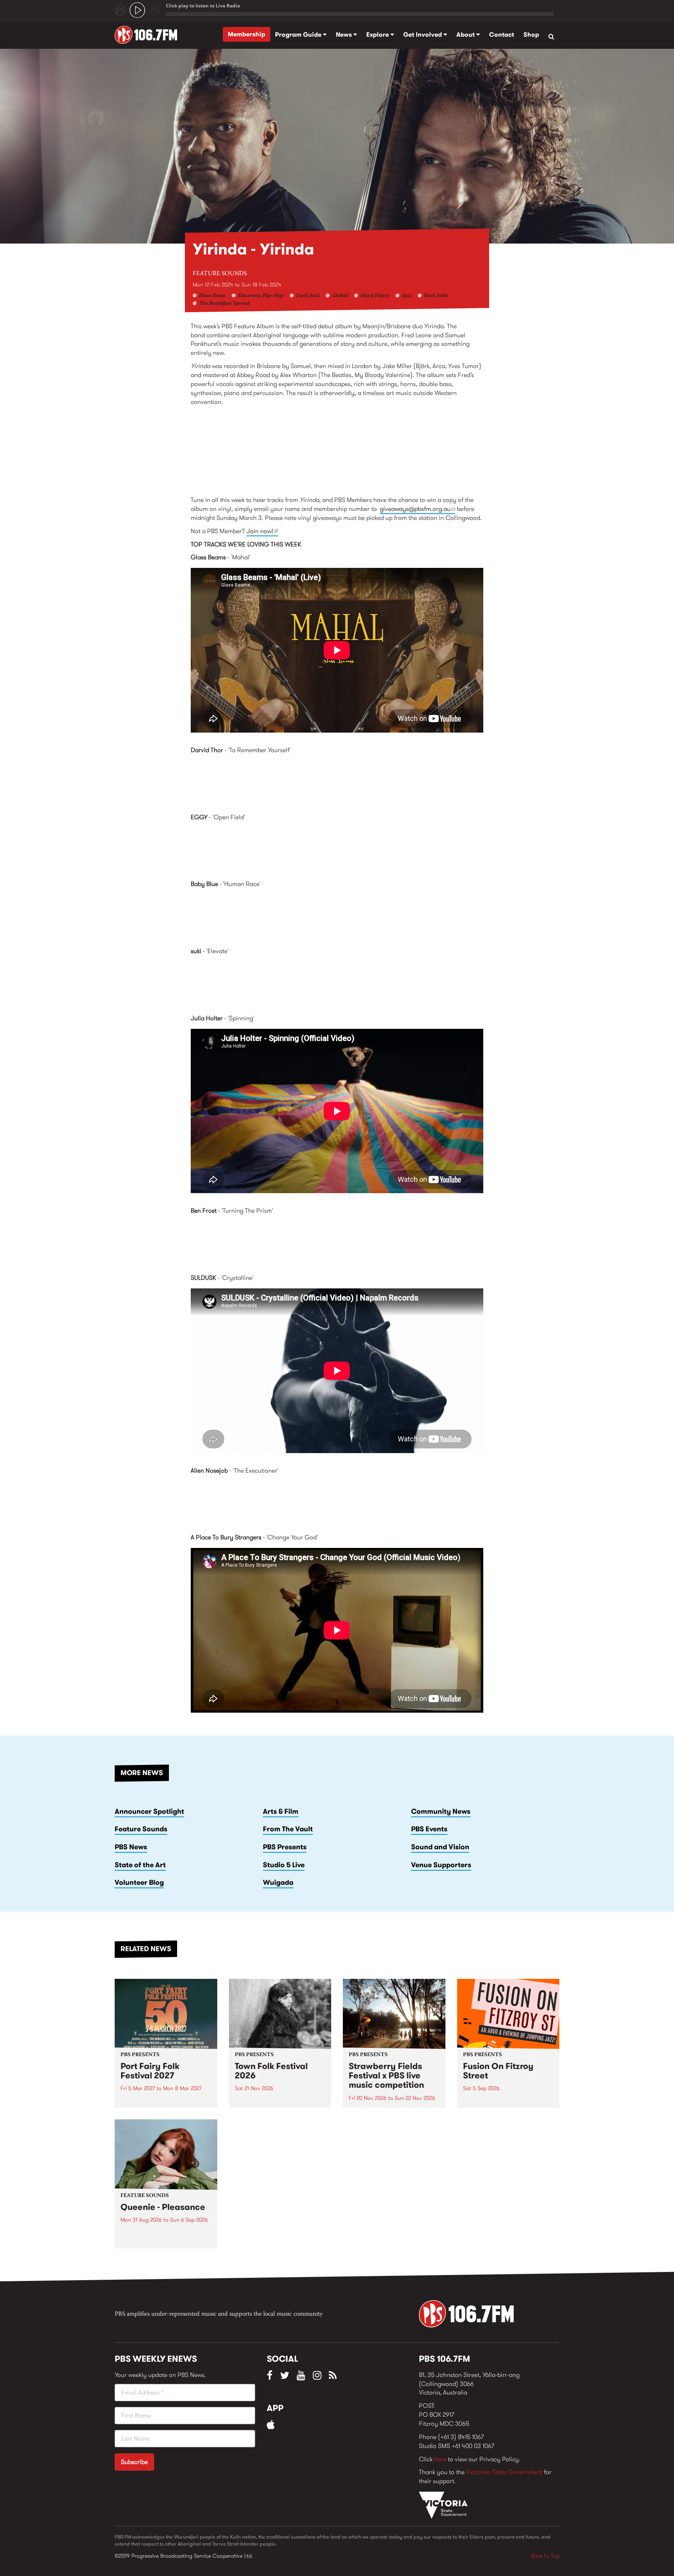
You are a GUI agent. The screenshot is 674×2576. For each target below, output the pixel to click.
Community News (441, 1811)
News (345, 35)
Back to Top (545, 2556)
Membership (247, 34)
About (466, 35)
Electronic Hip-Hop (261, 296)
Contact (502, 35)
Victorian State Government (504, 2472)
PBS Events (429, 1829)
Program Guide (299, 35)
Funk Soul (308, 296)
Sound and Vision (440, 1847)
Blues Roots (212, 296)
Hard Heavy (375, 296)
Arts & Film (281, 1811)
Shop (531, 35)
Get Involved (423, 35)
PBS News (131, 1847)
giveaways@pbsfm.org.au (418, 509)
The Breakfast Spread (224, 304)
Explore (378, 35)
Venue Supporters (441, 1865)
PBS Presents (285, 1847)
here (440, 2459)
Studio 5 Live (284, 1865)
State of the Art (140, 1865)
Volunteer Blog (139, 1882)
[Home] (149, 35)
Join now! (262, 531)
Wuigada (278, 1882)
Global (340, 296)
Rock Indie (436, 296)
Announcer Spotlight (149, 1811)
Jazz (407, 296)
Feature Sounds (220, 274)
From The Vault (288, 1829)
